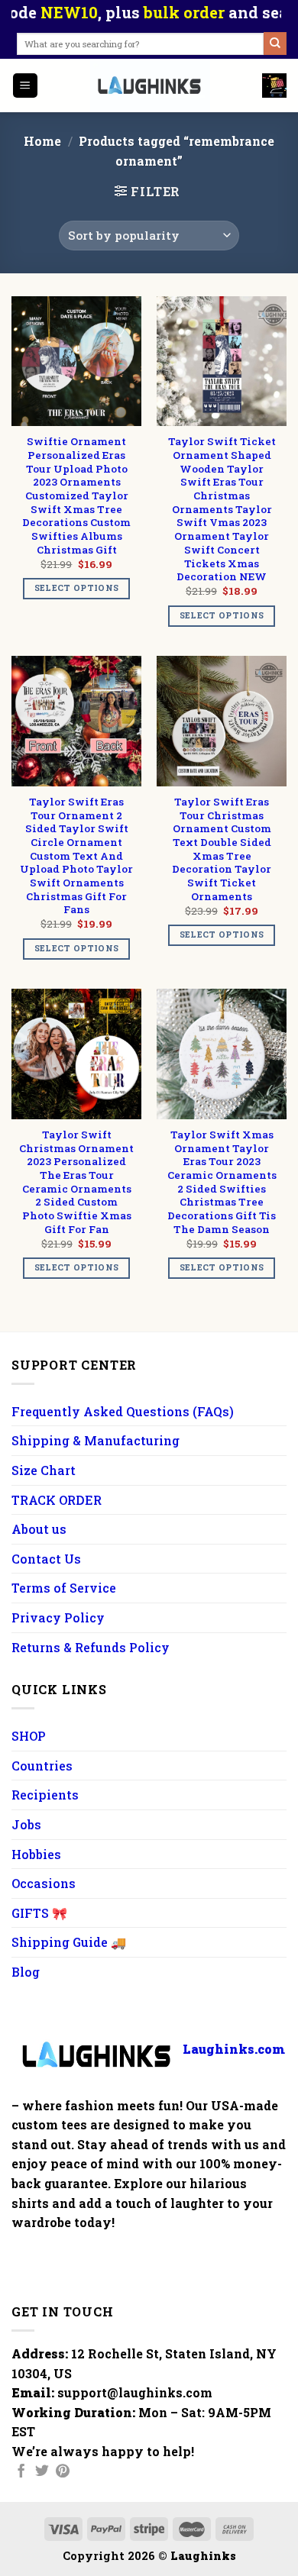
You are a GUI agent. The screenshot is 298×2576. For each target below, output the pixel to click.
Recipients (45, 1795)
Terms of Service (64, 1588)
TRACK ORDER (57, 1500)
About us (39, 1529)
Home (42, 141)
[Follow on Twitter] (42, 2472)
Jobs (26, 1824)
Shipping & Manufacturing (96, 1440)
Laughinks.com (234, 2048)
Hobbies (36, 1854)
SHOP (29, 1736)
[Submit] (275, 44)
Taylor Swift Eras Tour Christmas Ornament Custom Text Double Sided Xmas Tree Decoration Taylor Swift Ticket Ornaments (222, 849)
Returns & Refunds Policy (91, 1647)
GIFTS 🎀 (39, 1913)
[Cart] (274, 86)
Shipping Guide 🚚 (69, 1942)
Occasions (44, 1883)
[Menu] (26, 86)
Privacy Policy (58, 1617)
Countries (42, 1766)
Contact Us (46, 1559)
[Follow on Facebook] (21, 2472)
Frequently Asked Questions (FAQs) (123, 1411)
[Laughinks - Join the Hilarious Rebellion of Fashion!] (151, 86)
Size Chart (44, 1470)
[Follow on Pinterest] (63, 2472)
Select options (77, 588)
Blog (26, 1972)
